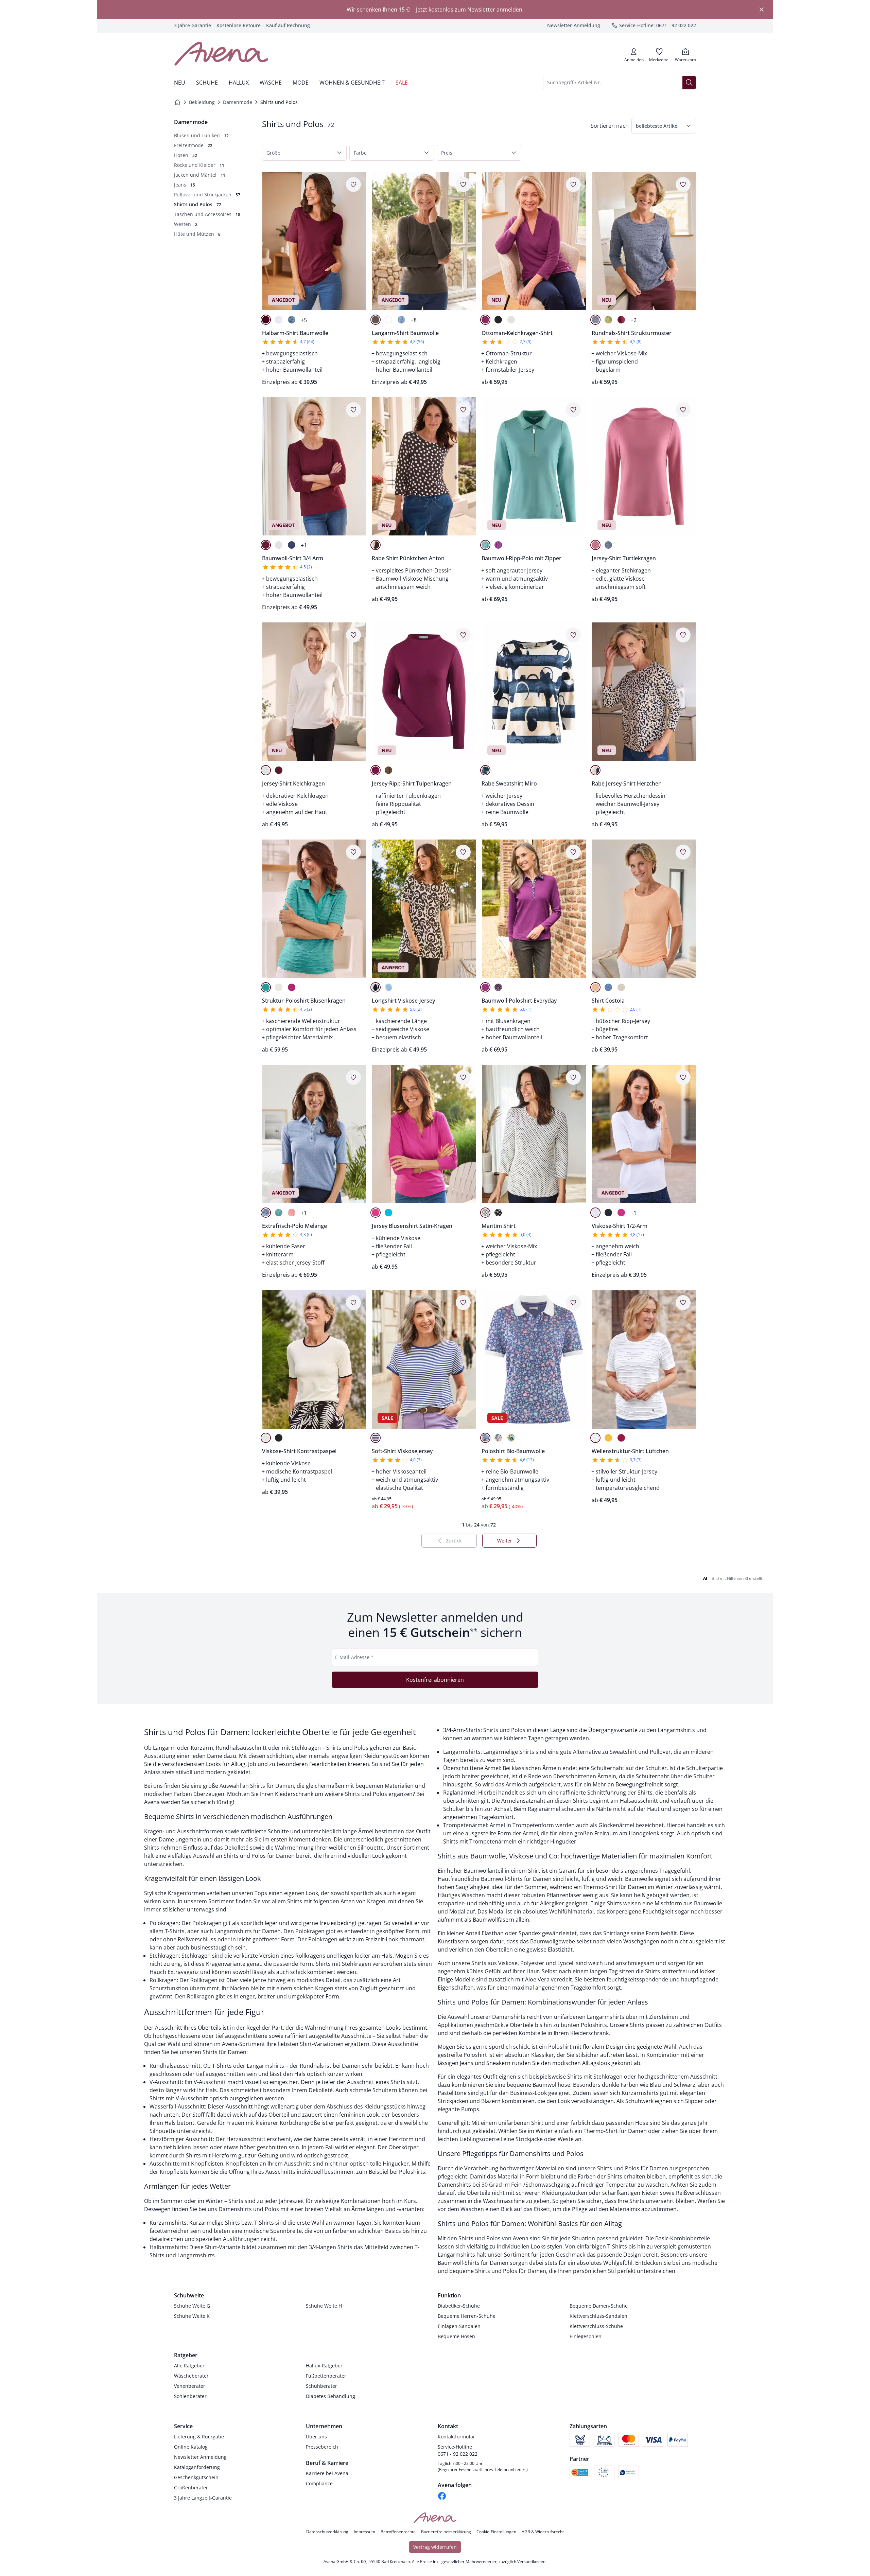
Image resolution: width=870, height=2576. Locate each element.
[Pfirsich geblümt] (498, 1438)
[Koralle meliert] (292, 1213)
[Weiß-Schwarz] (485, 1213)
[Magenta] (292, 987)
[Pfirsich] (595, 987)
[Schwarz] (498, 320)
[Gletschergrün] (485, 545)
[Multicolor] (595, 770)
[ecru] (621, 987)
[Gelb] (608, 1438)
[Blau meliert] (266, 1213)
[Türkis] (266, 987)
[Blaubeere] (498, 545)
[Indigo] (292, 320)
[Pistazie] (608, 320)
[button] (664, 126)
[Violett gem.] (498, 987)
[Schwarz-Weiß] (498, 1213)
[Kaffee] (376, 320)
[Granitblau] (595, 320)
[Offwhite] (511, 320)
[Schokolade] (388, 770)
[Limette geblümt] (511, 1438)
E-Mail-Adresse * (354, 1657)
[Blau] (388, 987)
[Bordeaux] (266, 320)
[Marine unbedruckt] (376, 1438)
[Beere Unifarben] (485, 987)
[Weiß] (279, 320)
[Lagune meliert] (279, 1213)
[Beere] (485, 320)
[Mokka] (376, 545)
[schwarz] (279, 1438)
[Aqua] (388, 1213)
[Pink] (621, 1213)
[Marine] (292, 545)
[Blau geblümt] (485, 1438)
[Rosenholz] (595, 545)
